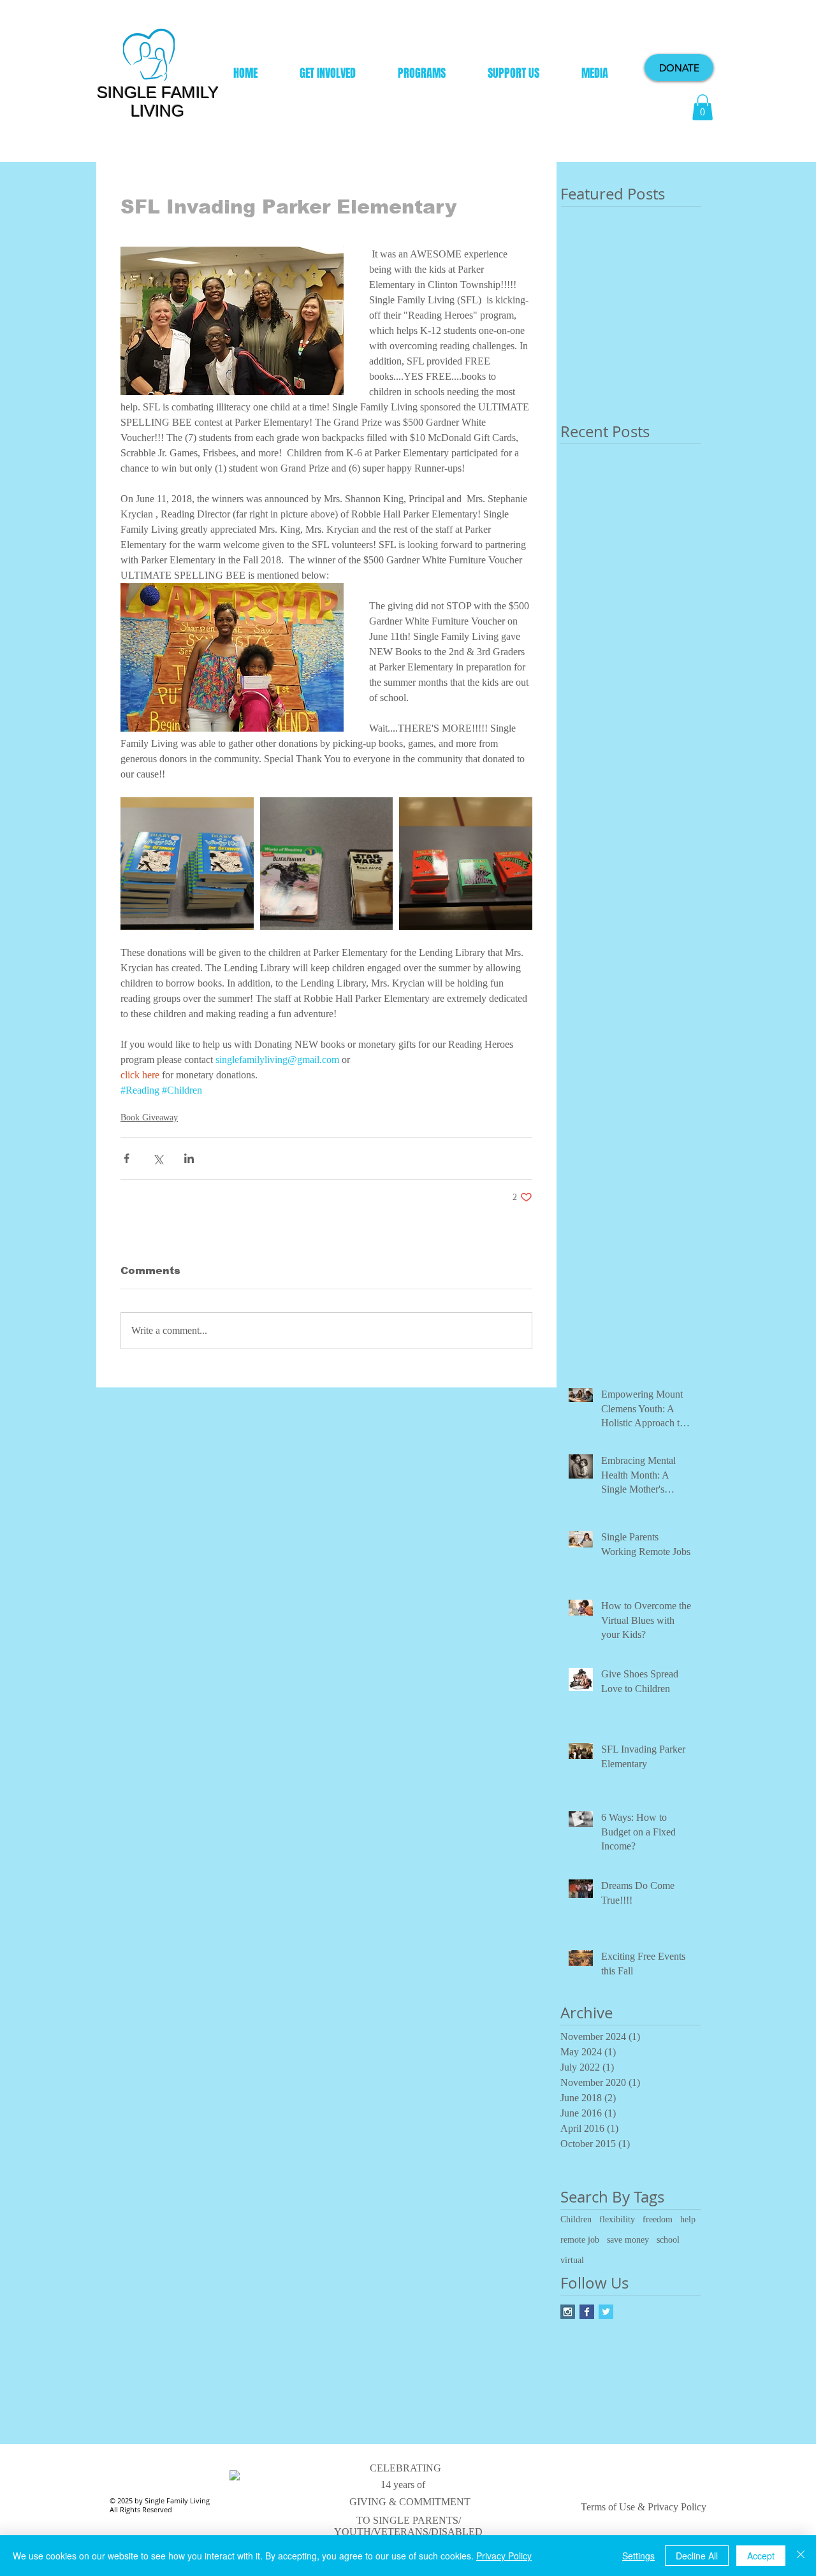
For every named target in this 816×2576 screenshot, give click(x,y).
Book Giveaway (149, 1118)
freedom (658, 2219)
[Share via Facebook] (127, 1158)
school (668, 2240)
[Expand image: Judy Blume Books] (466, 864)
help (688, 2219)
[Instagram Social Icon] (568, 2312)
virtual (572, 2260)
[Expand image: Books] (327, 864)
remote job (580, 2240)
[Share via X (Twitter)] (158, 1158)
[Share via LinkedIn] (189, 1158)
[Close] (801, 2556)
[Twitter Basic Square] (606, 2312)
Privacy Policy (504, 2556)
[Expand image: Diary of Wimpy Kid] (187, 864)
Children (576, 2219)
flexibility (617, 2219)
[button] (703, 107)
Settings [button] (638, 2556)
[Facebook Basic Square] (587, 2312)
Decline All (697, 2556)
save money (628, 2240)
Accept (761, 2556)
